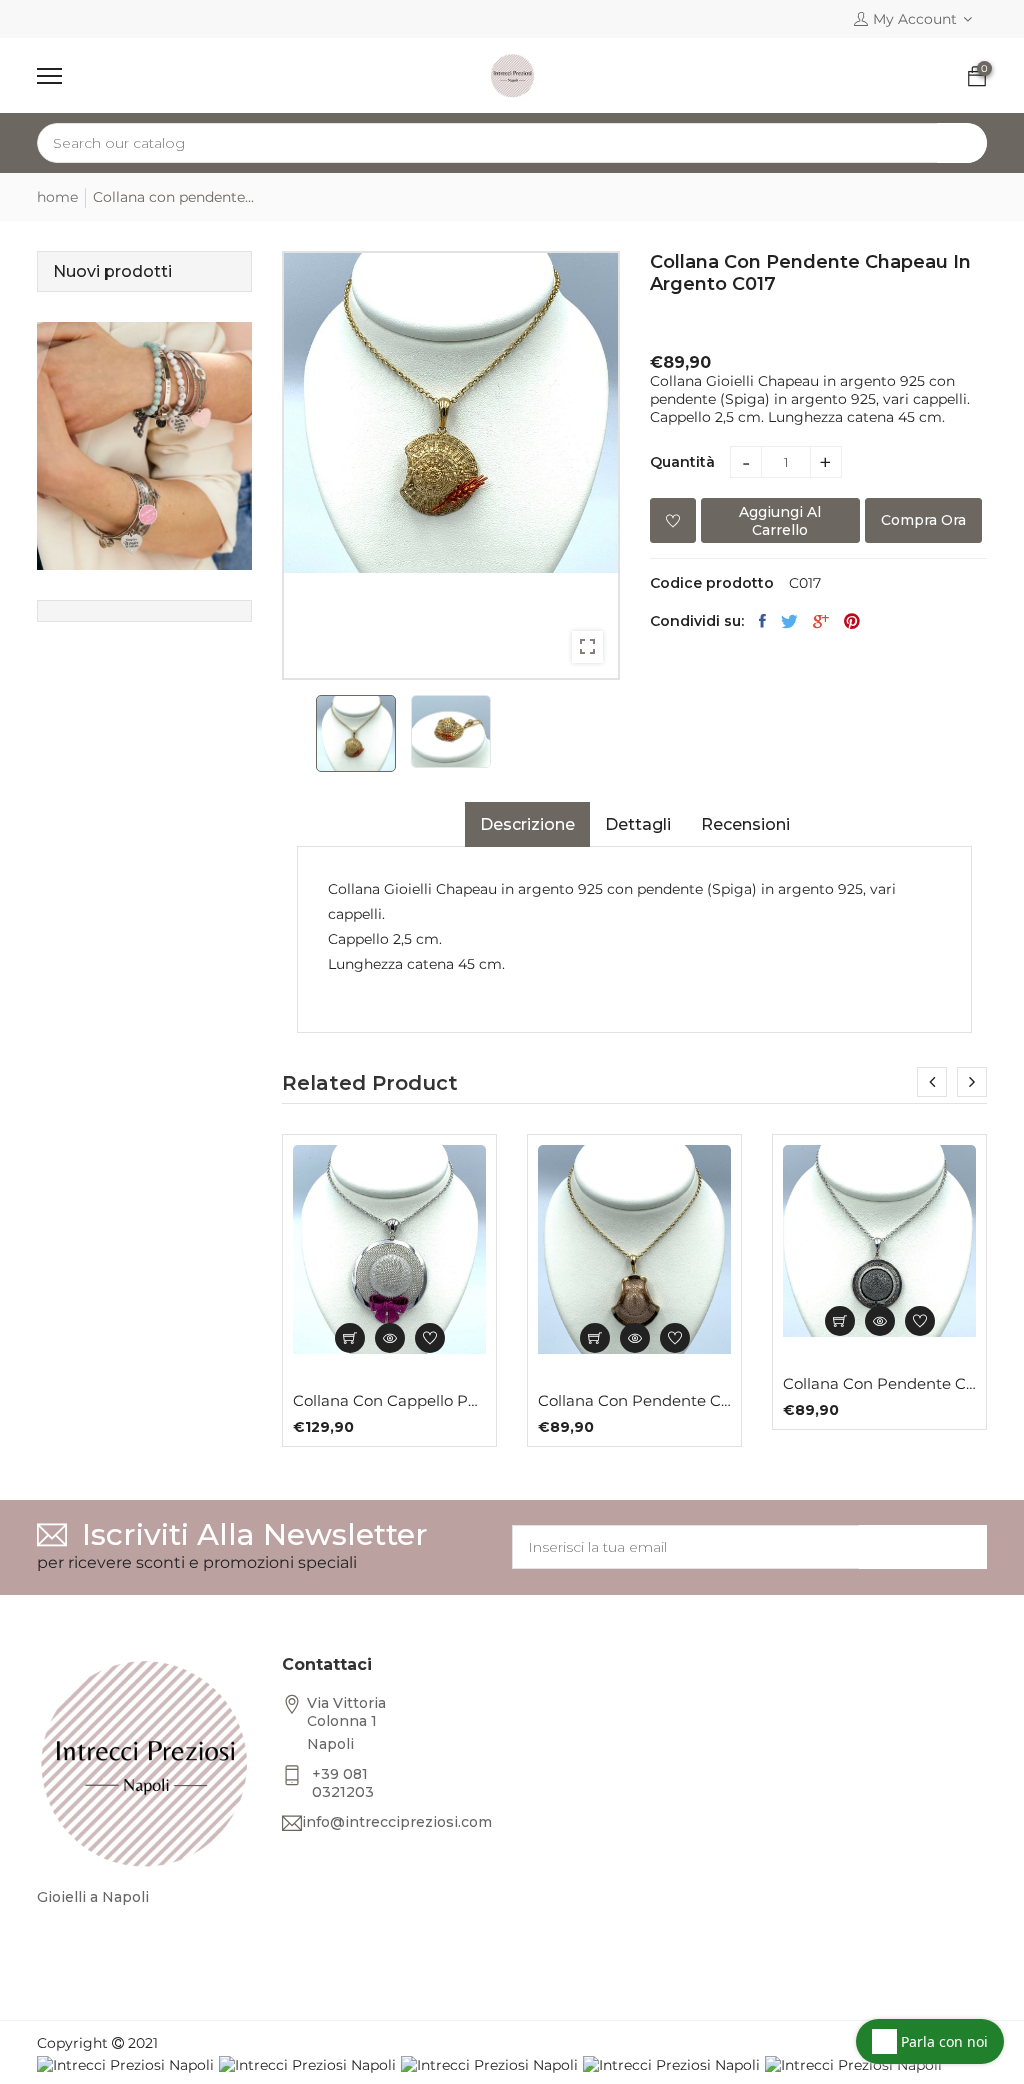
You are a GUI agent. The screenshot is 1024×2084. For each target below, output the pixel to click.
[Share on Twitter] (789, 621)
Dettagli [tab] (638, 824)
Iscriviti (923, 1547)
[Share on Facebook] (762, 621)
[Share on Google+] (821, 621)
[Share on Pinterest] (852, 621)
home (57, 197)
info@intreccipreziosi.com (397, 1822)
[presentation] (932, 1082)
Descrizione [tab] (527, 824)
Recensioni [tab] (745, 824)
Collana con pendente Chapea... (634, 1401)
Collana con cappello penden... (389, 1401)
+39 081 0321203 (343, 1783)
